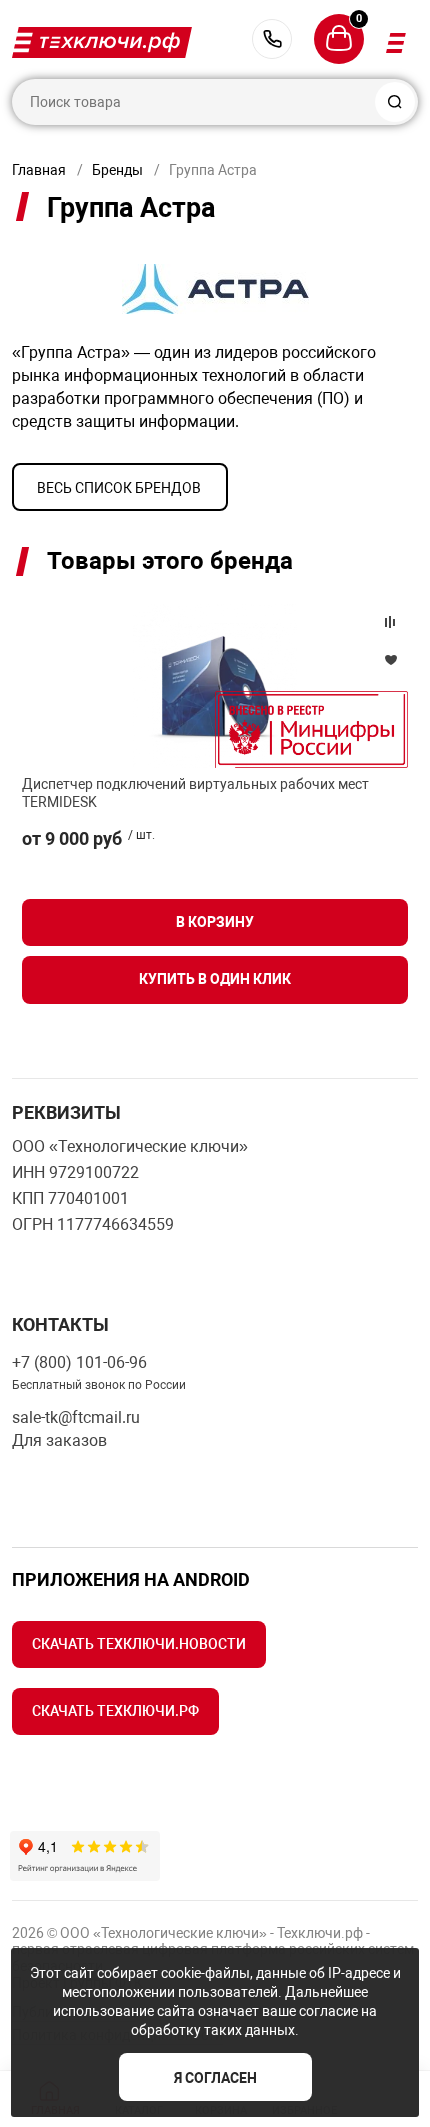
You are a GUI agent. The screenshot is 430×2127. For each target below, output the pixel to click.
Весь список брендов (119, 488)
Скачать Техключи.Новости (139, 1644)
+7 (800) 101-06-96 (272, 39)
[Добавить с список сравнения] (390, 622)
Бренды (117, 170)
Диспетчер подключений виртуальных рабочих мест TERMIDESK (195, 793)
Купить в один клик (215, 979)
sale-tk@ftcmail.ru (76, 1417)
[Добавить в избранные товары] (390, 659)
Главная (39, 170)
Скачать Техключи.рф (115, 1711)
